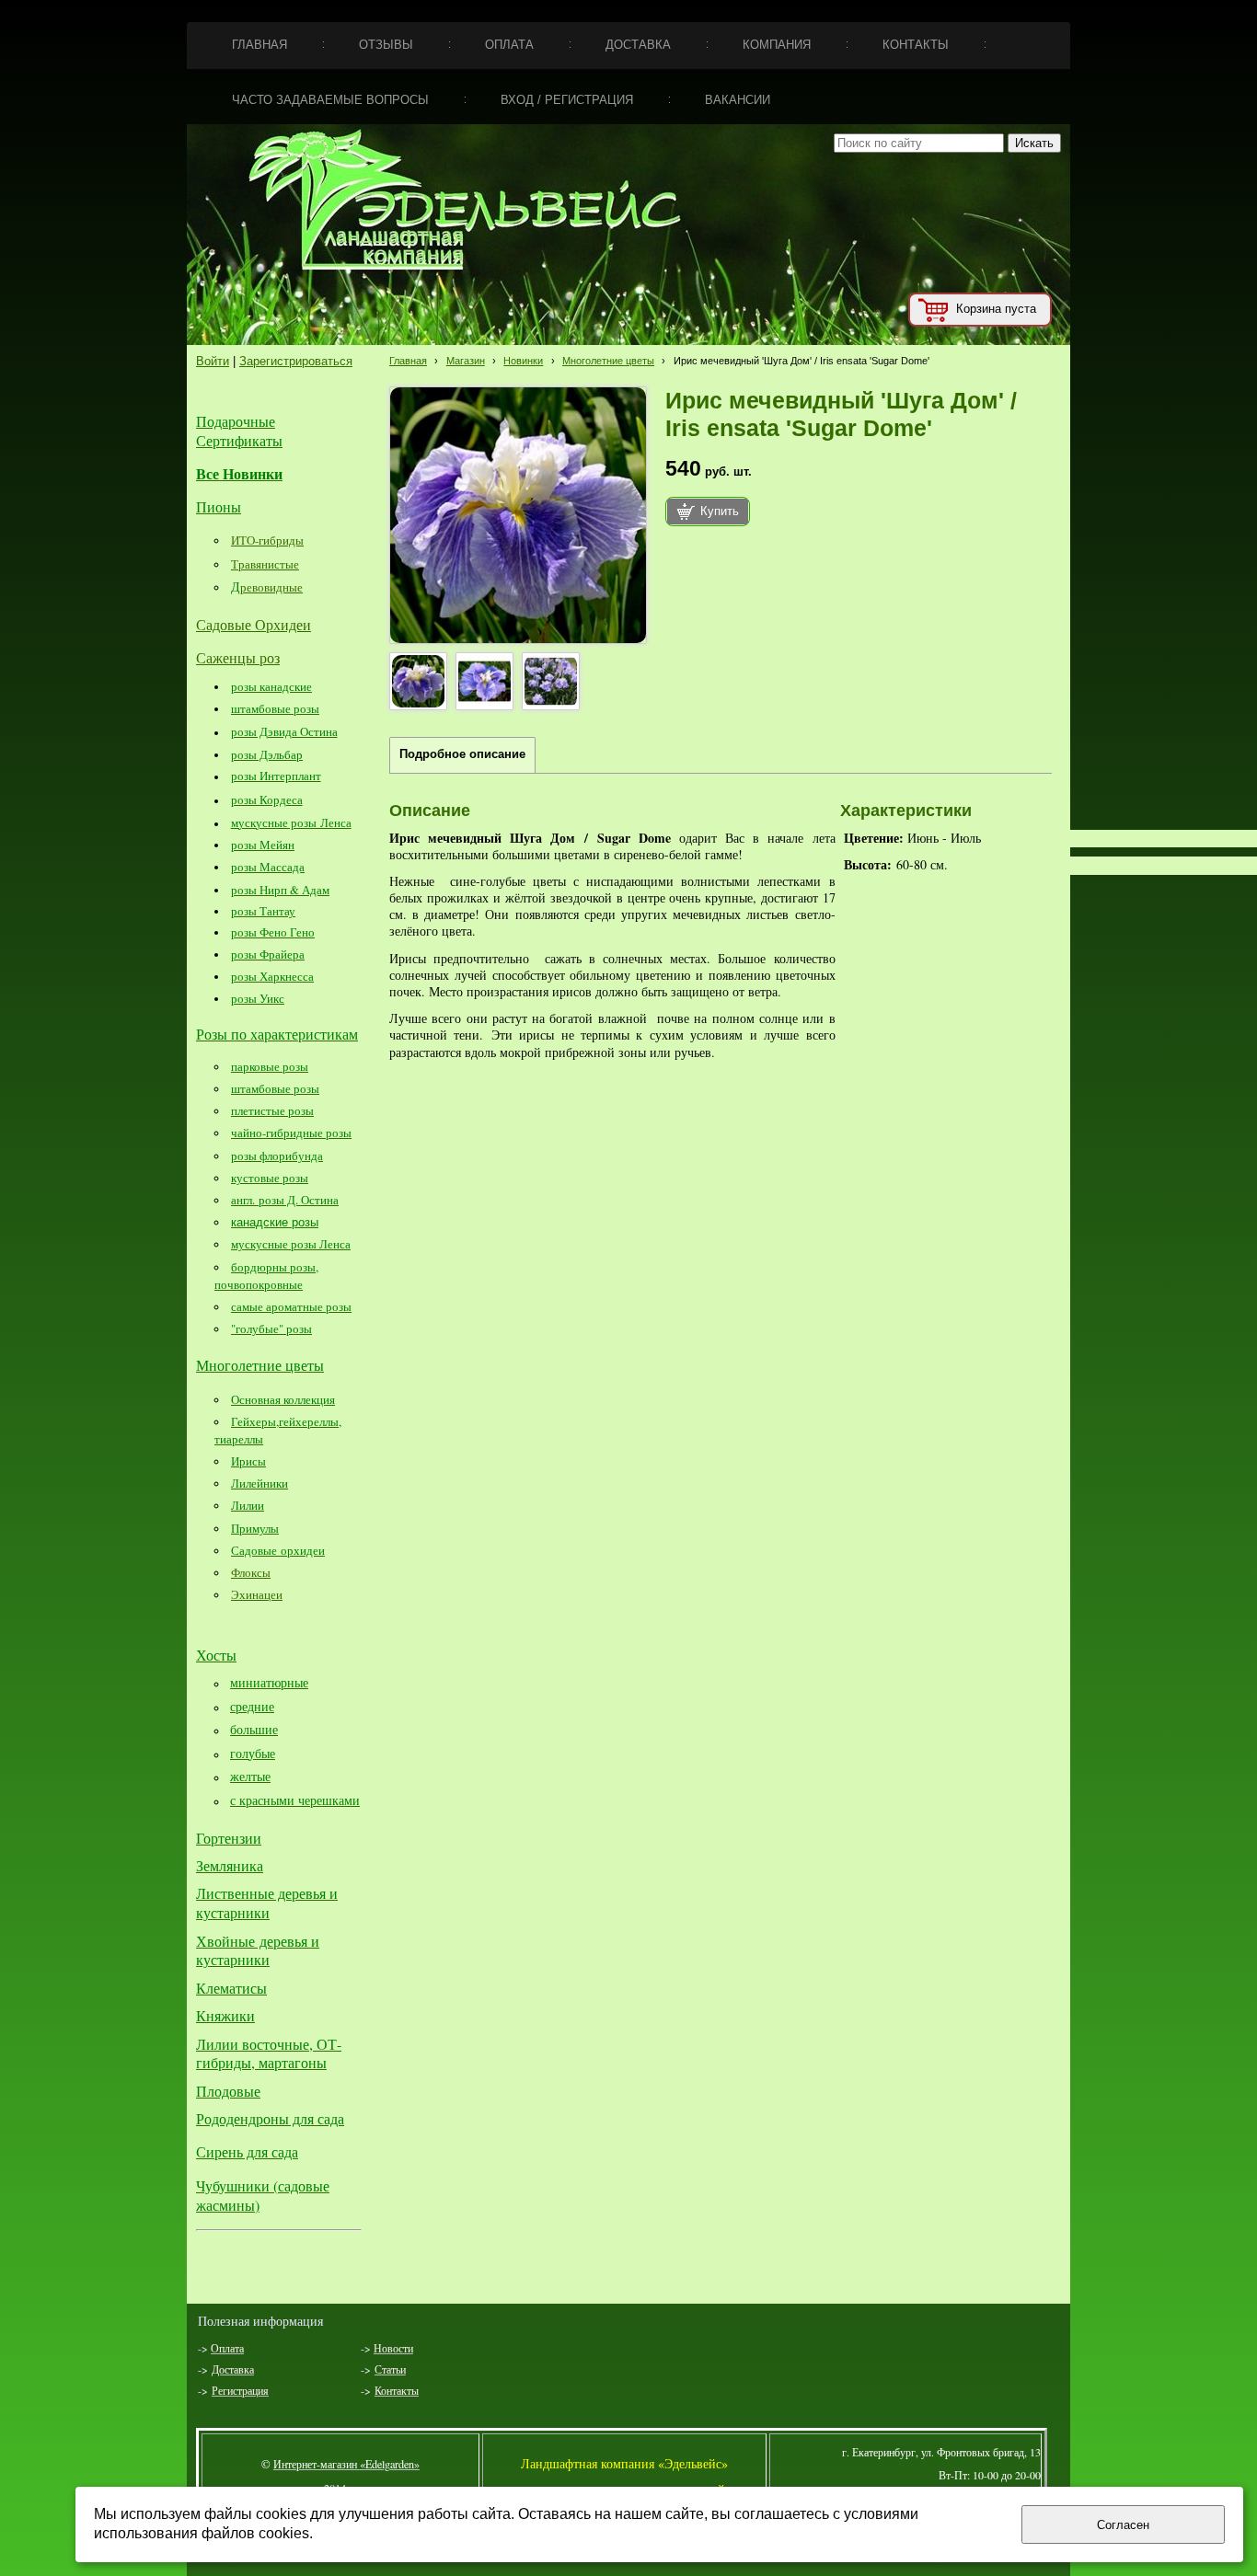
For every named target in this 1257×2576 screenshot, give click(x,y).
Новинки (523, 361)
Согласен (1123, 2525)
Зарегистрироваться (296, 362)
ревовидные (271, 587)
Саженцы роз (238, 657)
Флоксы (251, 1572)
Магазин (466, 361)
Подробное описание (462, 754)
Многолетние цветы (608, 361)
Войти (213, 362)
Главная (408, 361)
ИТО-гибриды (267, 540)
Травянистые (265, 564)
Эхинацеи (257, 1594)
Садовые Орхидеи (254, 624)
